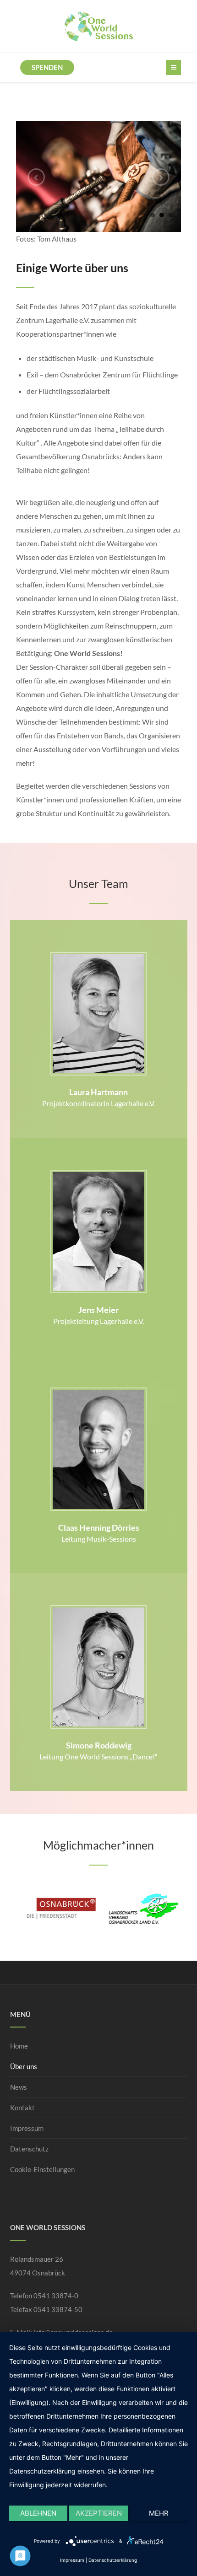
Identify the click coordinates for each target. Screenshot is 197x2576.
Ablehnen (38, 2513)
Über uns (24, 2066)
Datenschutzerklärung (113, 2560)
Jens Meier (98, 1310)
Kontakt (22, 2108)
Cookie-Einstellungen (42, 2169)
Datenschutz (29, 2149)
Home (19, 2046)
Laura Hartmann (98, 1092)
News (19, 2087)
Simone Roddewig (99, 1745)
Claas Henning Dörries (99, 1527)
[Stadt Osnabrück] (57, 1908)
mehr (159, 2513)
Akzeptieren (99, 2513)
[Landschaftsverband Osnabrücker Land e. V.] (140, 1908)
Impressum (27, 2128)
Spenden (47, 67)
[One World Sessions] (99, 26)
